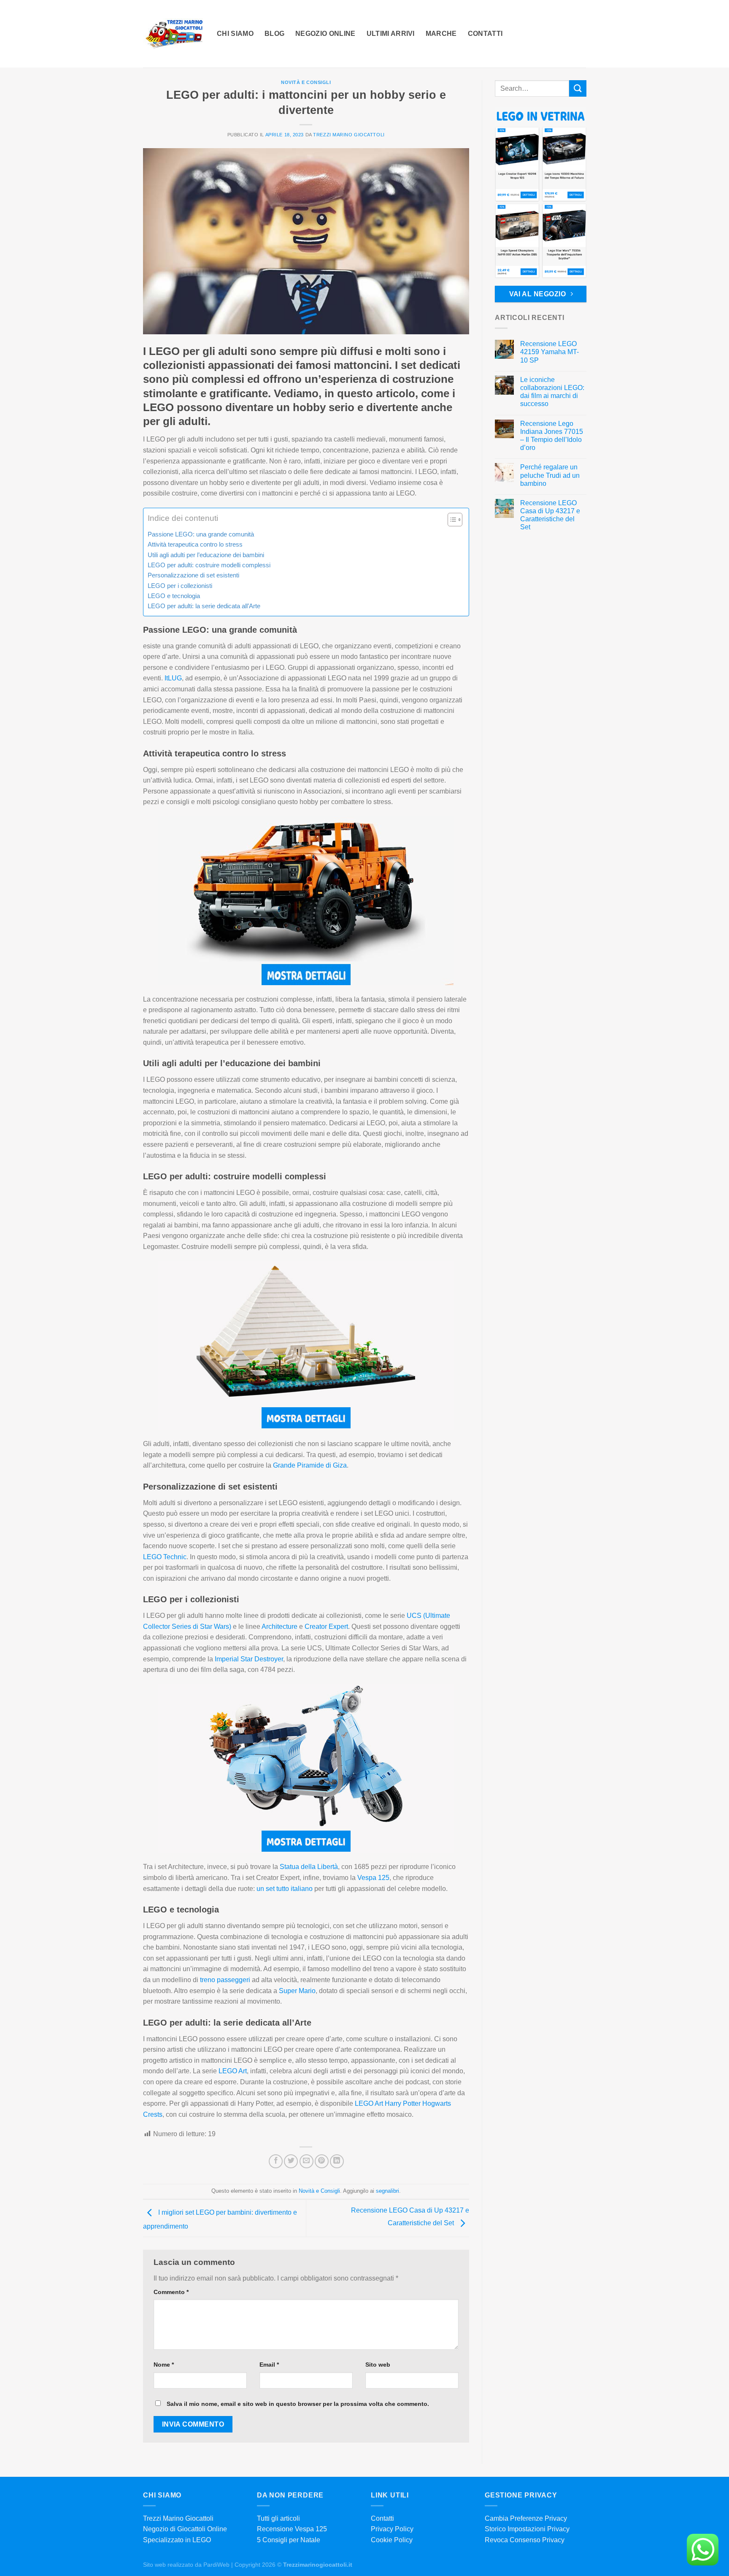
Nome (164, 2365)
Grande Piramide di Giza (310, 1465)
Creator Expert (326, 1627)
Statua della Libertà (309, 1867)
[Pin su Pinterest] (322, 2161)
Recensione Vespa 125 (292, 2529)
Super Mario (297, 1991)
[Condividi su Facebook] (276, 2161)
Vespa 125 (373, 1878)
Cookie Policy (392, 2540)
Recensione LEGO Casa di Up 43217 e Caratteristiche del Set (550, 515)
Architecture (279, 1627)
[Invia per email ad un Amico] (306, 2161)
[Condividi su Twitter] (291, 2161)
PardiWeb (216, 2565)
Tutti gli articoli (278, 2518)
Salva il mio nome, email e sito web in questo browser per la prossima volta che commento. (298, 2404)
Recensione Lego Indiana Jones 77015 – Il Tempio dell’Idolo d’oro (551, 436)
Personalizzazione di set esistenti (193, 575)
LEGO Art (233, 2071)
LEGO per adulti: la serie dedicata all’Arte (204, 606)
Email (269, 2365)
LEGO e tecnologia (174, 596)
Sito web (378, 2365)
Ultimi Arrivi (391, 34)
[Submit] (578, 88)
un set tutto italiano (285, 1889)
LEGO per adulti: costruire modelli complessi (209, 565)
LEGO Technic (165, 1557)
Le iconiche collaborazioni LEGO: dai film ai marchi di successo (552, 392)
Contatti (485, 34)
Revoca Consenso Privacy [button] (525, 2540)
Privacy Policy (392, 2529)
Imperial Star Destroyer (249, 1659)
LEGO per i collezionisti (180, 586)
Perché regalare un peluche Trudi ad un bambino (549, 475)
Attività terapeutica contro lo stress (195, 544)
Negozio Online (325, 34)
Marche (441, 34)
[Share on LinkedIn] (337, 2161)
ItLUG (173, 678)
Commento (171, 2292)
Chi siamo (235, 34)
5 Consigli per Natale (289, 2540)
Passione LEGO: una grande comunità (201, 534)
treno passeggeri (225, 1980)
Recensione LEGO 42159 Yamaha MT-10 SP (549, 352)
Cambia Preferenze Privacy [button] (526, 2518)
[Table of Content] (455, 520)
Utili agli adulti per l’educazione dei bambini (206, 555)
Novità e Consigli (306, 82)
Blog (274, 34)
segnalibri (387, 2191)
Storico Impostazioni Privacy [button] (527, 2529)
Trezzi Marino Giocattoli (349, 135)
